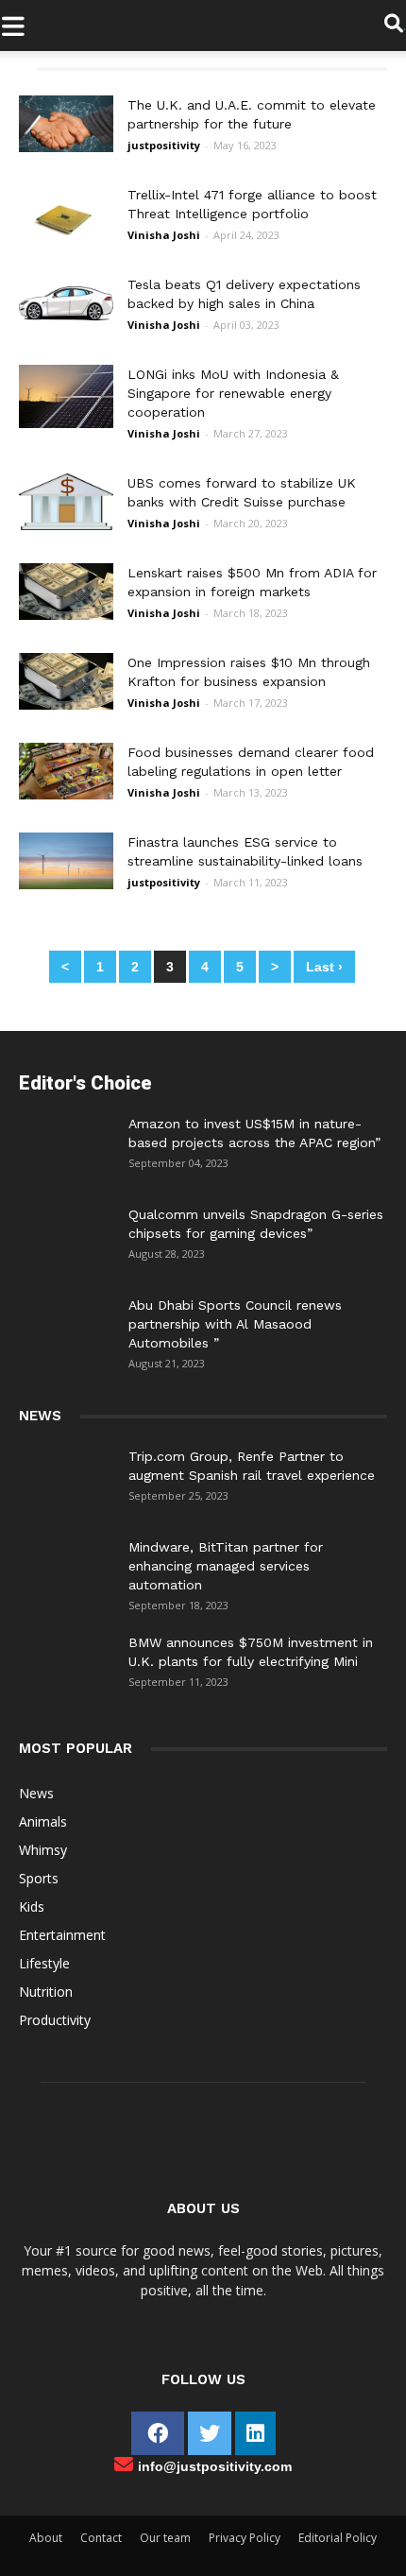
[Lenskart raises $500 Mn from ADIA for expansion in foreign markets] (66, 615)
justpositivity (164, 145)
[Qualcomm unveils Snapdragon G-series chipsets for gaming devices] (66, 1233)
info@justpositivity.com (215, 2466)
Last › (324, 967)
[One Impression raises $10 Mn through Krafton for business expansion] (66, 705)
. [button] (405, 25)
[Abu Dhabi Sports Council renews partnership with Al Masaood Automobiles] (66, 1319)
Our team (165, 2538)
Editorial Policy (338, 2538)
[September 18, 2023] (66, 1566)
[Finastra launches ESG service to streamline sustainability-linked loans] (66, 884)
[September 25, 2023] (66, 1475)
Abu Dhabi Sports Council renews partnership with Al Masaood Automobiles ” (235, 1324)
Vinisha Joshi (164, 235)
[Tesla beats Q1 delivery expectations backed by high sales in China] (66, 327)
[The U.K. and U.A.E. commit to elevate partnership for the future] (66, 147)
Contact (101, 2538)
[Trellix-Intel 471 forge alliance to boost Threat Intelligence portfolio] (66, 237)
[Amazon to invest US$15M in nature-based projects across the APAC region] (66, 1142)
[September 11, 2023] (66, 1661)
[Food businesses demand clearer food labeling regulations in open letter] (66, 795)
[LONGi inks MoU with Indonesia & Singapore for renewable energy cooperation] (66, 423)
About (46, 2538)
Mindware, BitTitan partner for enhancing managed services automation (226, 1566)
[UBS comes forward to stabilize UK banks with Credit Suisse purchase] (66, 525)
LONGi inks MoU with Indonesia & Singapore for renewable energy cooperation (233, 393)
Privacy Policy (245, 2538)
